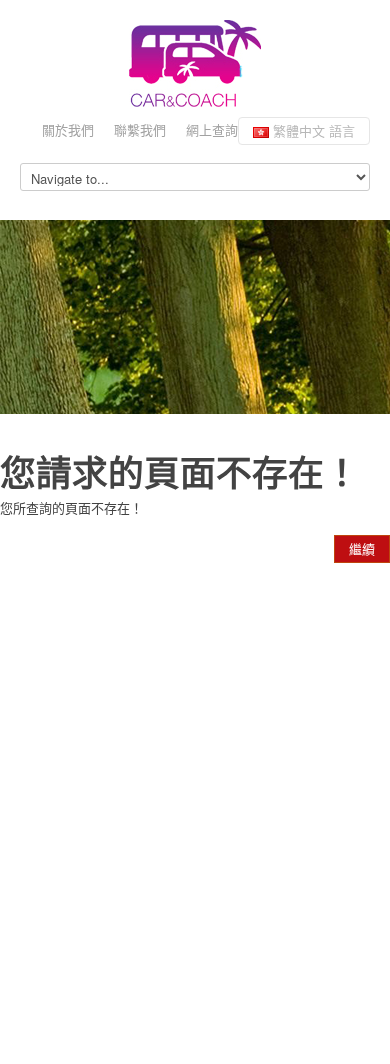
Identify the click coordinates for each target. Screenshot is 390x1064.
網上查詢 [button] (212, 129)
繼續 (362, 548)
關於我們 (68, 129)
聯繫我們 (140, 129)
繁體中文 (312, 130)
